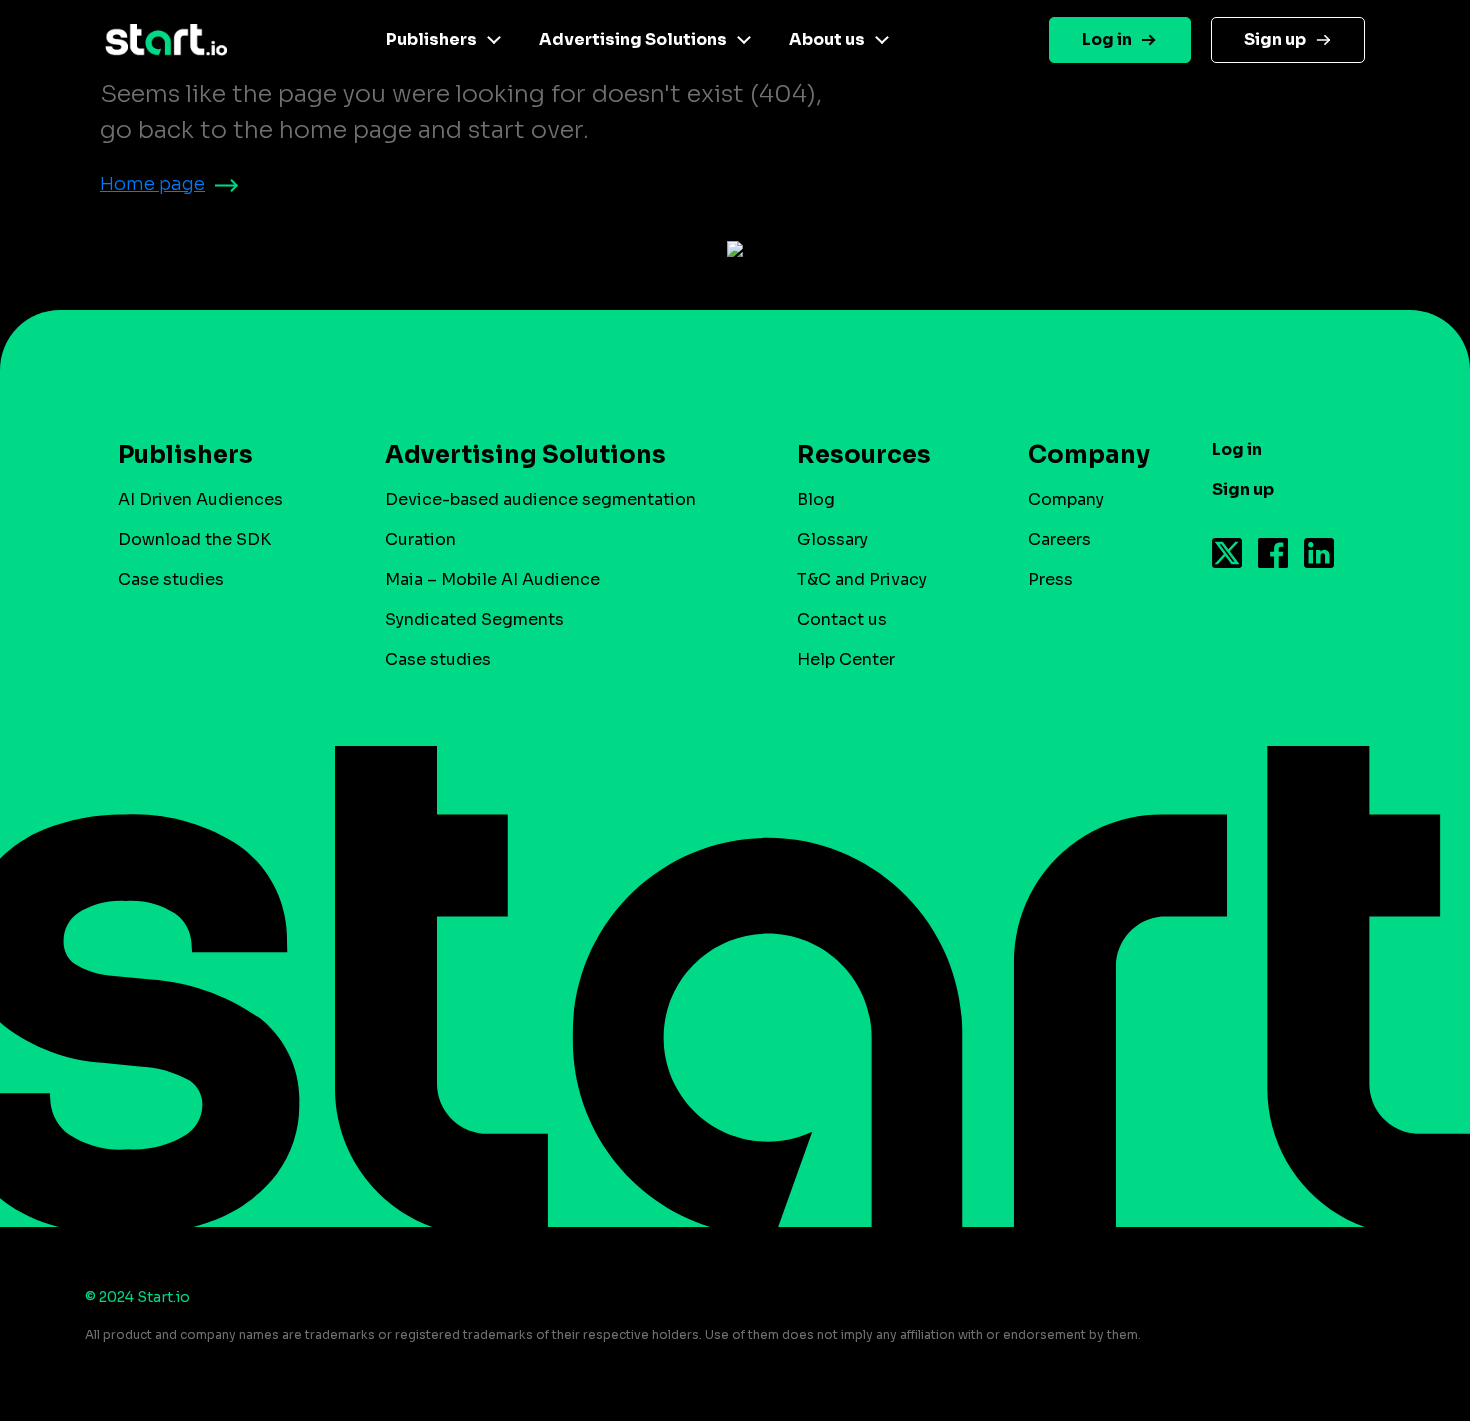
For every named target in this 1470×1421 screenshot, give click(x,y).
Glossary (832, 539)
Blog (816, 499)
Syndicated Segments (474, 619)
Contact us (842, 619)
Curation (420, 539)
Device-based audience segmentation (540, 499)
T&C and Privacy (862, 579)
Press (1050, 579)
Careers (1059, 539)
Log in (1107, 39)
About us (827, 39)
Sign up (1275, 39)
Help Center (846, 659)
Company (1066, 499)
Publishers (431, 39)
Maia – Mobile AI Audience (492, 579)
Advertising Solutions (633, 39)
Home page (152, 184)
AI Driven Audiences (200, 499)
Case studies (171, 579)
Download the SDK (194, 539)
